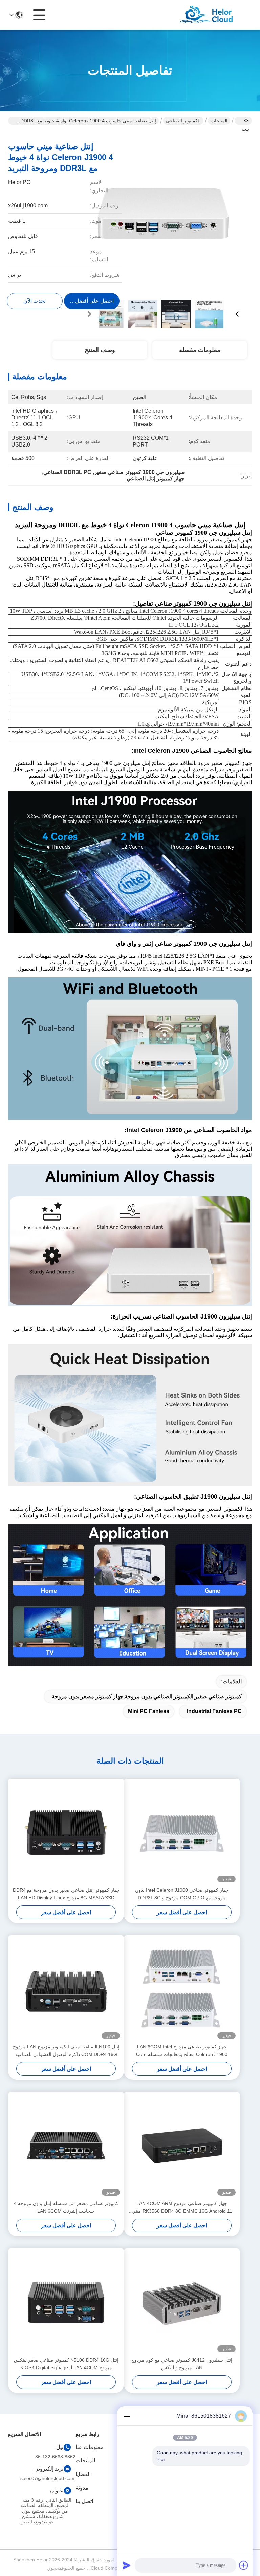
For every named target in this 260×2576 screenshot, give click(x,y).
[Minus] (127, 2416)
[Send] (127, 2565)
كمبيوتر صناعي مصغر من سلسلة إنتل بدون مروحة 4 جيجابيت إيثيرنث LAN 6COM (66, 2207)
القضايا (83, 2474)
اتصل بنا (84, 2501)
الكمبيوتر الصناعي (183, 121)
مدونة (82, 2488)
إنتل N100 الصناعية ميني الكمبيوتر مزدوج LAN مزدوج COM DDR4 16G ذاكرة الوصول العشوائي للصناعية (66, 2050)
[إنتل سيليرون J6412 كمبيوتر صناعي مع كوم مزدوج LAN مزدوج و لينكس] (182, 2302)
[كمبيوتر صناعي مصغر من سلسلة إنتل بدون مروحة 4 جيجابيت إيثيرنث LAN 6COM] (66, 2146)
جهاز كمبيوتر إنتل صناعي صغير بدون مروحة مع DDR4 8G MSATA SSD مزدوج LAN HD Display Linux (66, 1894)
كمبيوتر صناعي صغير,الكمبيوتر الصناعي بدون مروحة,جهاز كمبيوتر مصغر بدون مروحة (147, 1696)
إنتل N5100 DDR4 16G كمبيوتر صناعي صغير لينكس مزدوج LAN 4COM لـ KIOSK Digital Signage (66, 2364)
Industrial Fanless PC (214, 1711)
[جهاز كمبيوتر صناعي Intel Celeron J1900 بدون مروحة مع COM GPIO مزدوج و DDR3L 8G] (182, 1832)
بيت (243, 121)
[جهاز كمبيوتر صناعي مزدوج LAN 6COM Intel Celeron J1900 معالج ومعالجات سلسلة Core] (182, 1989)
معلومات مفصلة (200, 350)
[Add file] (244, 2565)
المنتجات (219, 121)
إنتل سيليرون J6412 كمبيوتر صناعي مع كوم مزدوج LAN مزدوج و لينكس (182, 2364)
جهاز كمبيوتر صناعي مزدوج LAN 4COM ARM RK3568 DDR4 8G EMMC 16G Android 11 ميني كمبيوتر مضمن (182, 2208)
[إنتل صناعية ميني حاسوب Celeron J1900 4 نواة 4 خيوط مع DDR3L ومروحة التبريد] (163, 214)
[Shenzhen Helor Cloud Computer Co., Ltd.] (215, 15)
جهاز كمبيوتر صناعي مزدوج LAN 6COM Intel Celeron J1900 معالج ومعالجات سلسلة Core (182, 2050)
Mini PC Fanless (149, 1711)
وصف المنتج (100, 350)
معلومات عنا (90, 2447)
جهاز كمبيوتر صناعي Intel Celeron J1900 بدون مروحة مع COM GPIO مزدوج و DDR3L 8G (182, 1894)
